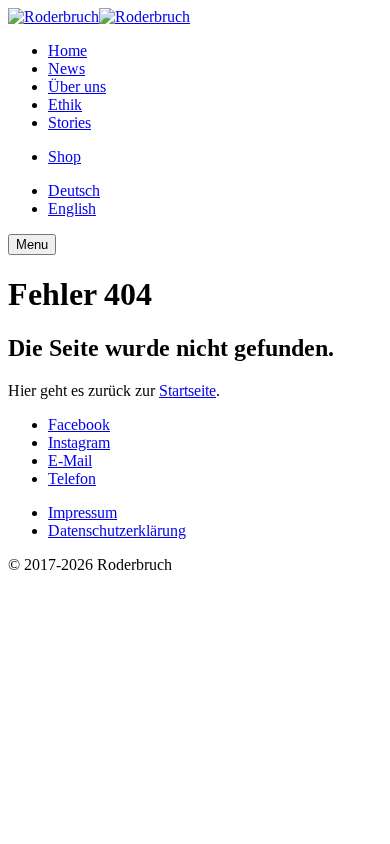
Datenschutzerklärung (117, 530)
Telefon (72, 478)
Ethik (65, 104)
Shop (64, 156)
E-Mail (70, 460)
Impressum (82, 512)
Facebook (79, 424)
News (66, 68)
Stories (69, 122)
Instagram (79, 442)
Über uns (77, 86)
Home (67, 50)
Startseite (187, 390)
